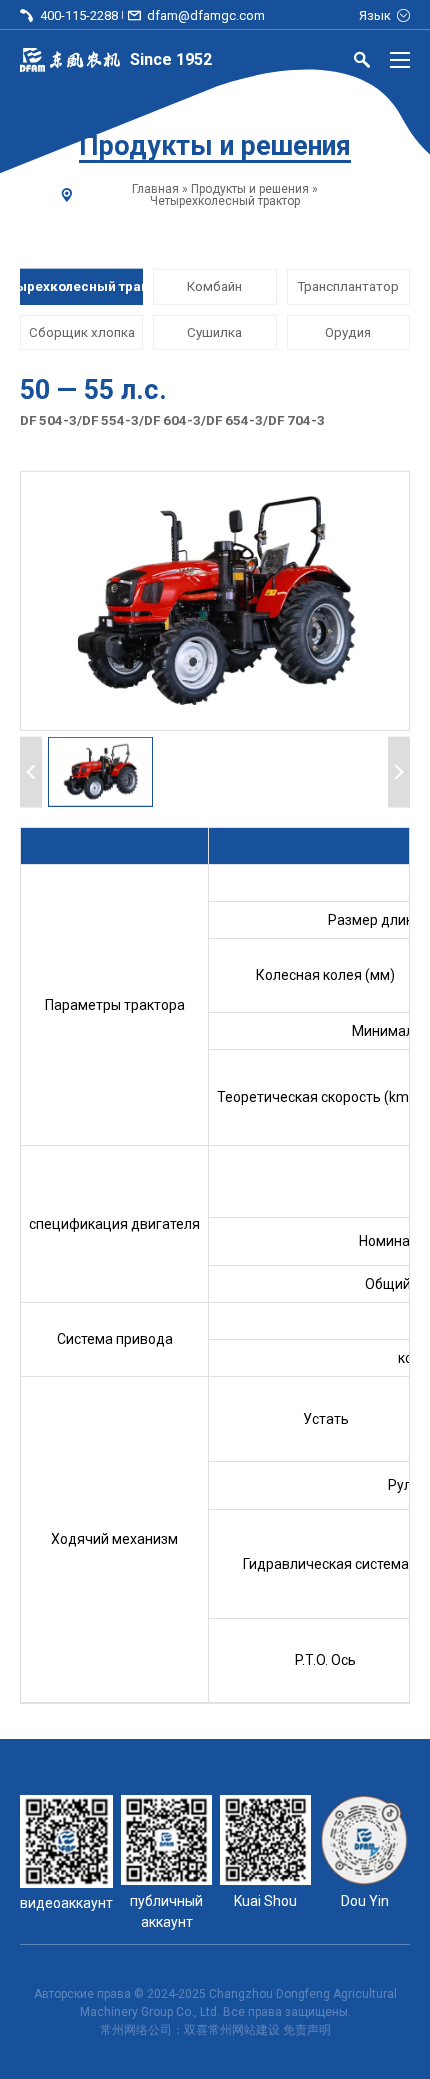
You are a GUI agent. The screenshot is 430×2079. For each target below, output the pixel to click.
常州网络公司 (136, 2030)
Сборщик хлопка (82, 331)
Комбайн (214, 286)
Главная (155, 189)
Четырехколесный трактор (225, 201)
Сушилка (214, 331)
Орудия (348, 331)
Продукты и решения (250, 189)
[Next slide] (399, 772)
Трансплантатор (348, 286)
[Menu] (400, 60)
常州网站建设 (244, 2030)
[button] (100, 772)
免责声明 (307, 2030)
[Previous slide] (31, 772)
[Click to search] (362, 63)
